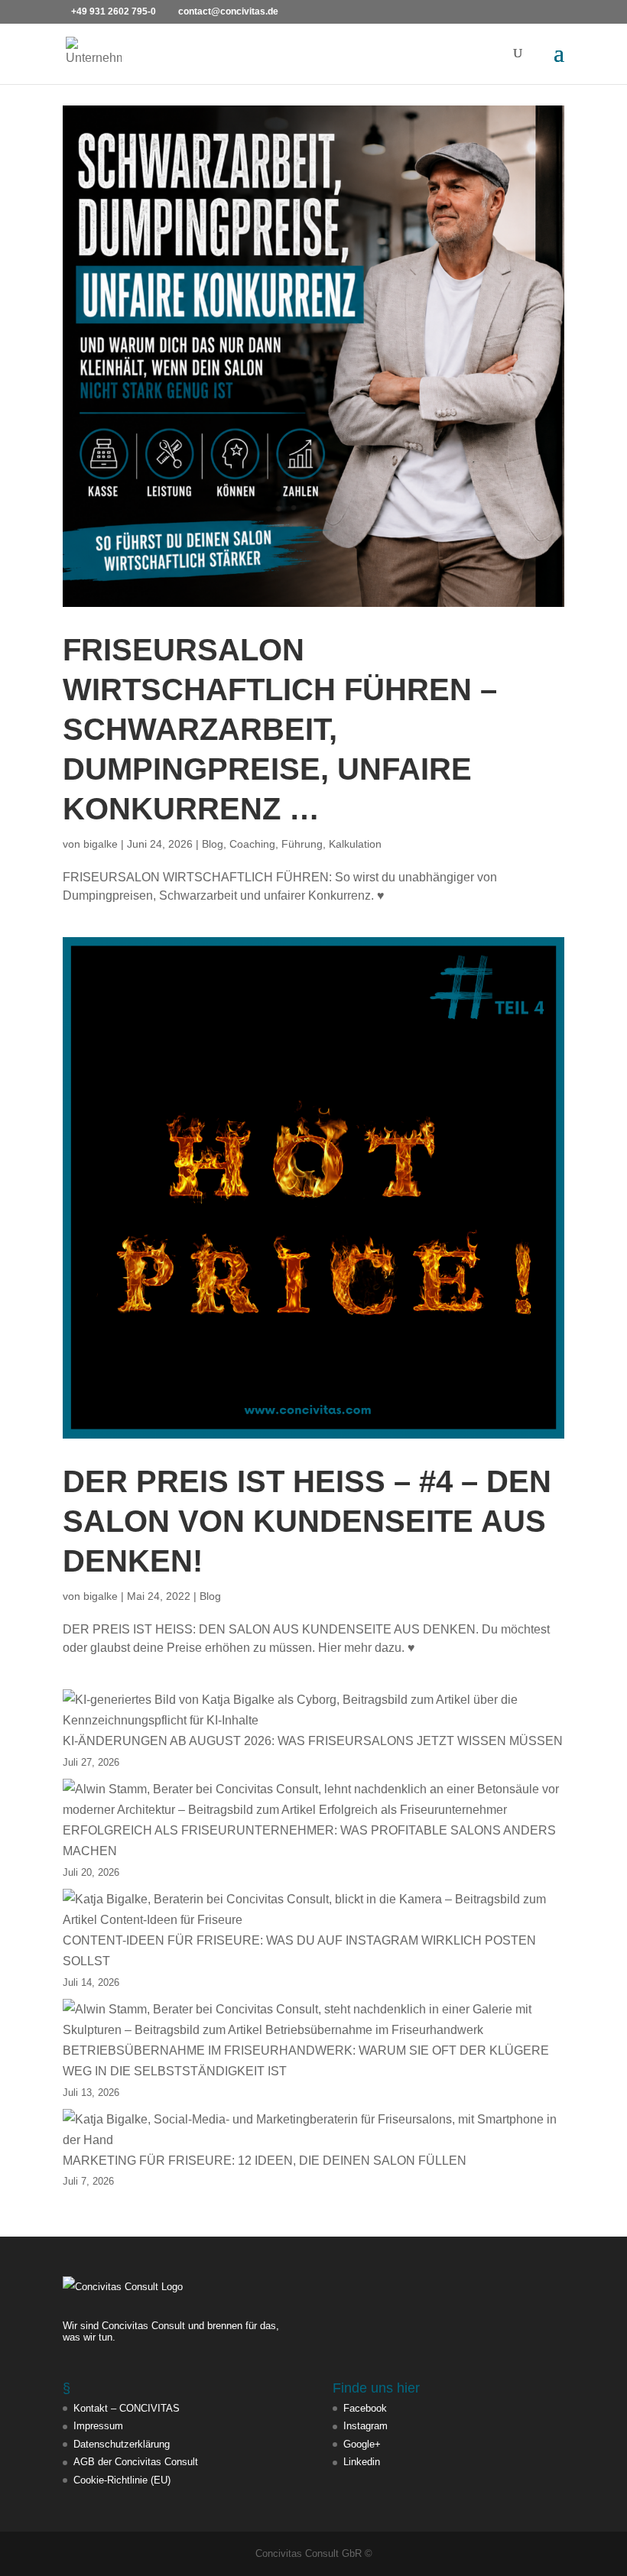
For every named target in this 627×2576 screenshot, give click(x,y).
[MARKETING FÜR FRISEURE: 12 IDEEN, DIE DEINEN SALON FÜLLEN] (313, 2130)
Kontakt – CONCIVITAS (127, 2408)
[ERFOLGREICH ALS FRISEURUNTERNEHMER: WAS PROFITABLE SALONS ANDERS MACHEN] (313, 1799)
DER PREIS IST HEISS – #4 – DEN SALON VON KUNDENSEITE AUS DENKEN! (307, 1521)
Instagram (365, 2426)
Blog (213, 844)
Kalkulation (355, 844)
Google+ (362, 2444)
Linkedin (362, 2462)
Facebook (365, 2408)
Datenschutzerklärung (122, 2444)
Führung (302, 844)
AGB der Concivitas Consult (136, 2462)
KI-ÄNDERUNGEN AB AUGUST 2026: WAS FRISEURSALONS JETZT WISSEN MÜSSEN (313, 1741)
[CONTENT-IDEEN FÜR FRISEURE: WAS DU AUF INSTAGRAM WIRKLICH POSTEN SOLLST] (313, 1909)
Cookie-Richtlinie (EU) (122, 2480)
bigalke (101, 844)
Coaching (252, 844)
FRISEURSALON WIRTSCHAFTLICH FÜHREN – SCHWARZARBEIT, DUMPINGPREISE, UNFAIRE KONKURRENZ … (280, 729)
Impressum (98, 2426)
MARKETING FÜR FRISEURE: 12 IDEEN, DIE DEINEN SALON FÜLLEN (265, 2161)
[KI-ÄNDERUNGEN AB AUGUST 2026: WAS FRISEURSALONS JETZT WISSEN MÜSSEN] (313, 1710)
